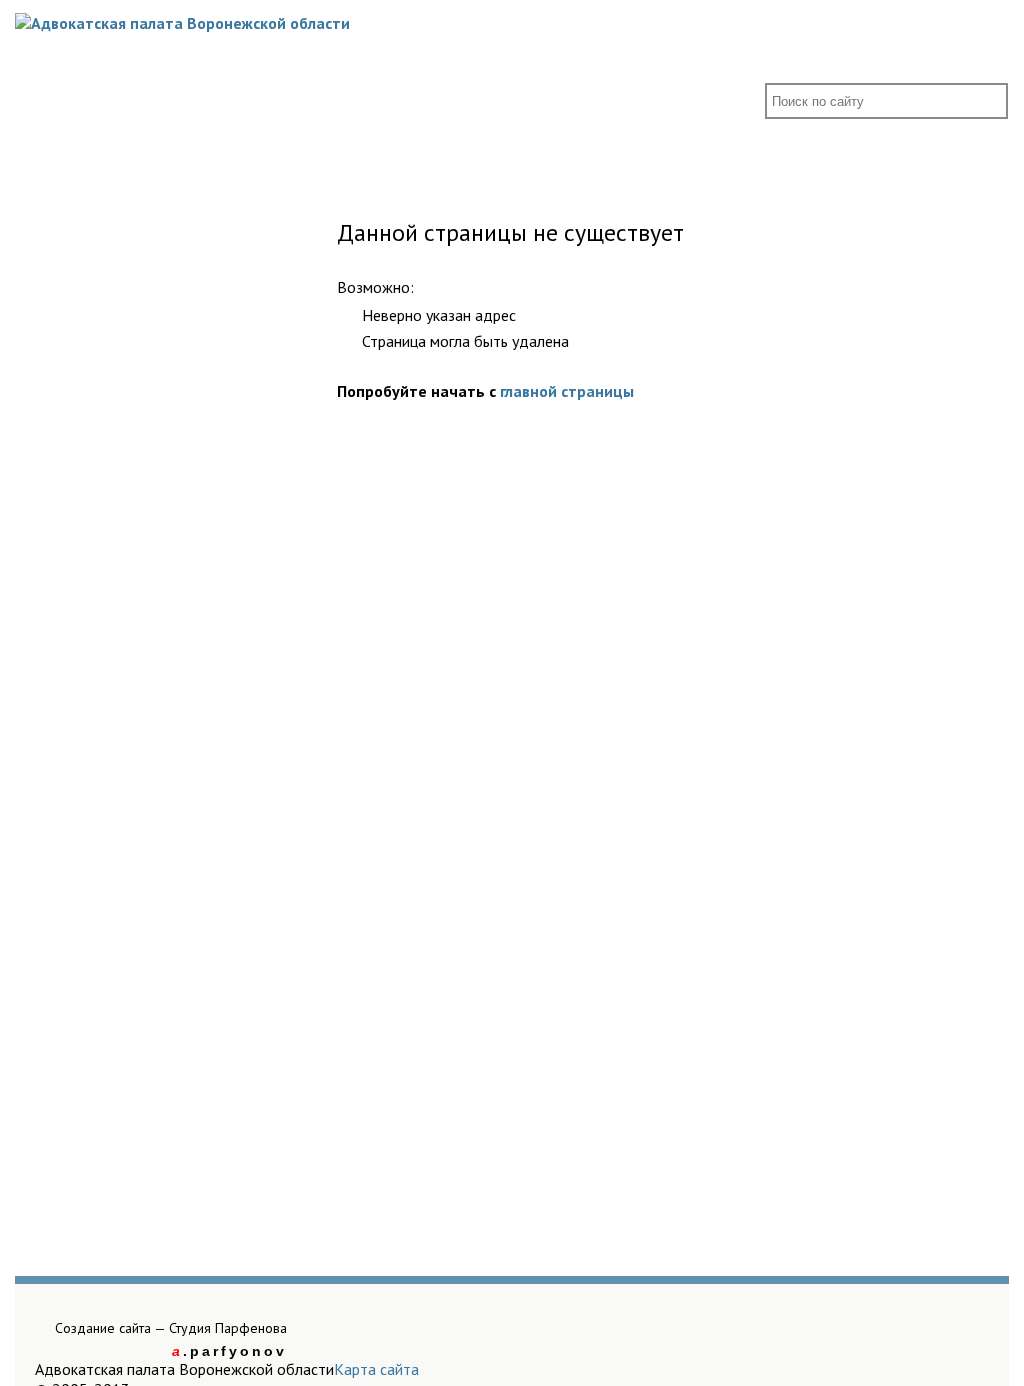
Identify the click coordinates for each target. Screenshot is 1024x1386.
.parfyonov (229, 1351)
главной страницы (567, 391)
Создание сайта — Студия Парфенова (171, 1328)
